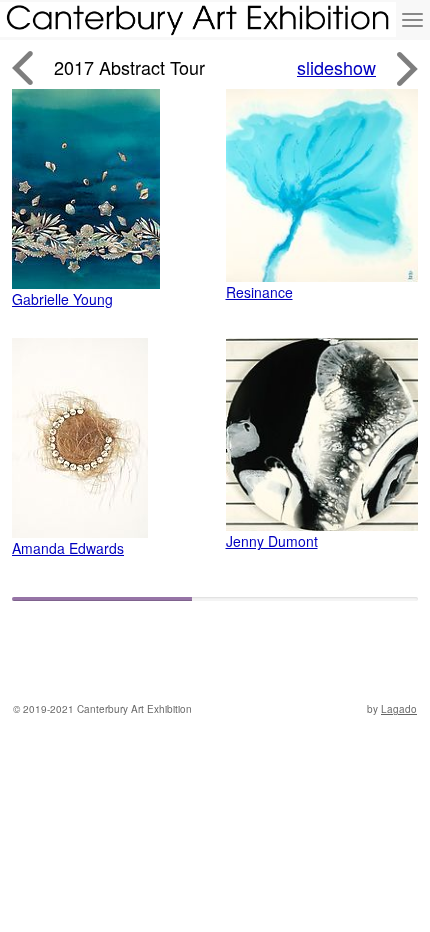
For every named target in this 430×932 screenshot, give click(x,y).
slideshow (336, 67)
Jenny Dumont (272, 541)
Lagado (399, 709)
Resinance (259, 292)
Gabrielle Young (62, 299)
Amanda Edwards (68, 548)
